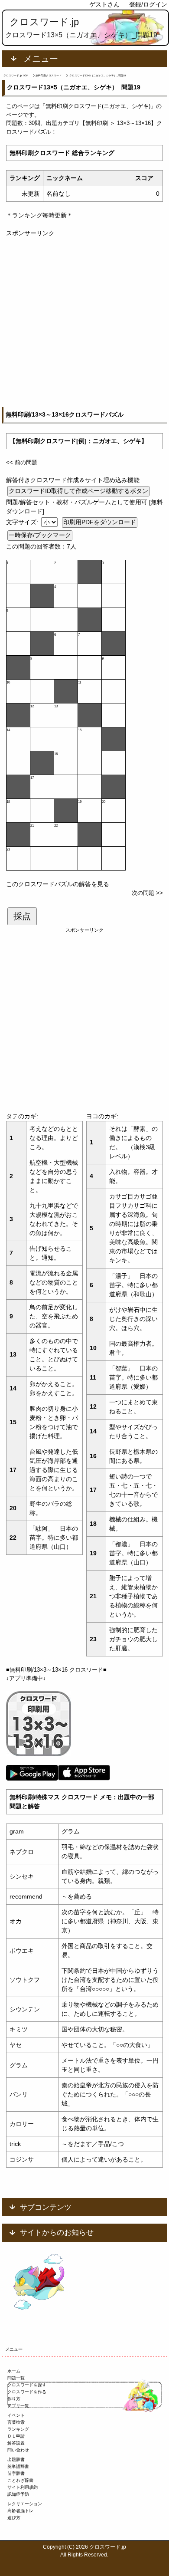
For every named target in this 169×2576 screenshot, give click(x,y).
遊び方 (14, 2518)
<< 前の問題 (22, 462)
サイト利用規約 (23, 2487)
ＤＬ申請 (16, 2436)
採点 (22, 916)
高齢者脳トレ (20, 2511)
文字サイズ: (23, 522)
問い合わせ (18, 2450)
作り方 (14, 2399)
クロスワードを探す (27, 2385)
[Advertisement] (84, 322)
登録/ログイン (148, 4)
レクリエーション (25, 2504)
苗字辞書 (16, 2473)
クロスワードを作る (27, 2392)
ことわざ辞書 (20, 2480)
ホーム (14, 2371)
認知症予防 (18, 2494)
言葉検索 (16, 2422)
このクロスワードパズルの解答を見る (58, 884)
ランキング (18, 2429)
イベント (16, 2415)
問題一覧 (16, 2378)
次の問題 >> (147, 893)
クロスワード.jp (44, 22)
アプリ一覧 (18, 2406)
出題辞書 (16, 2459)
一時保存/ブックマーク (40, 535)
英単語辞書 (18, 2466)
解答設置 (16, 2443)
